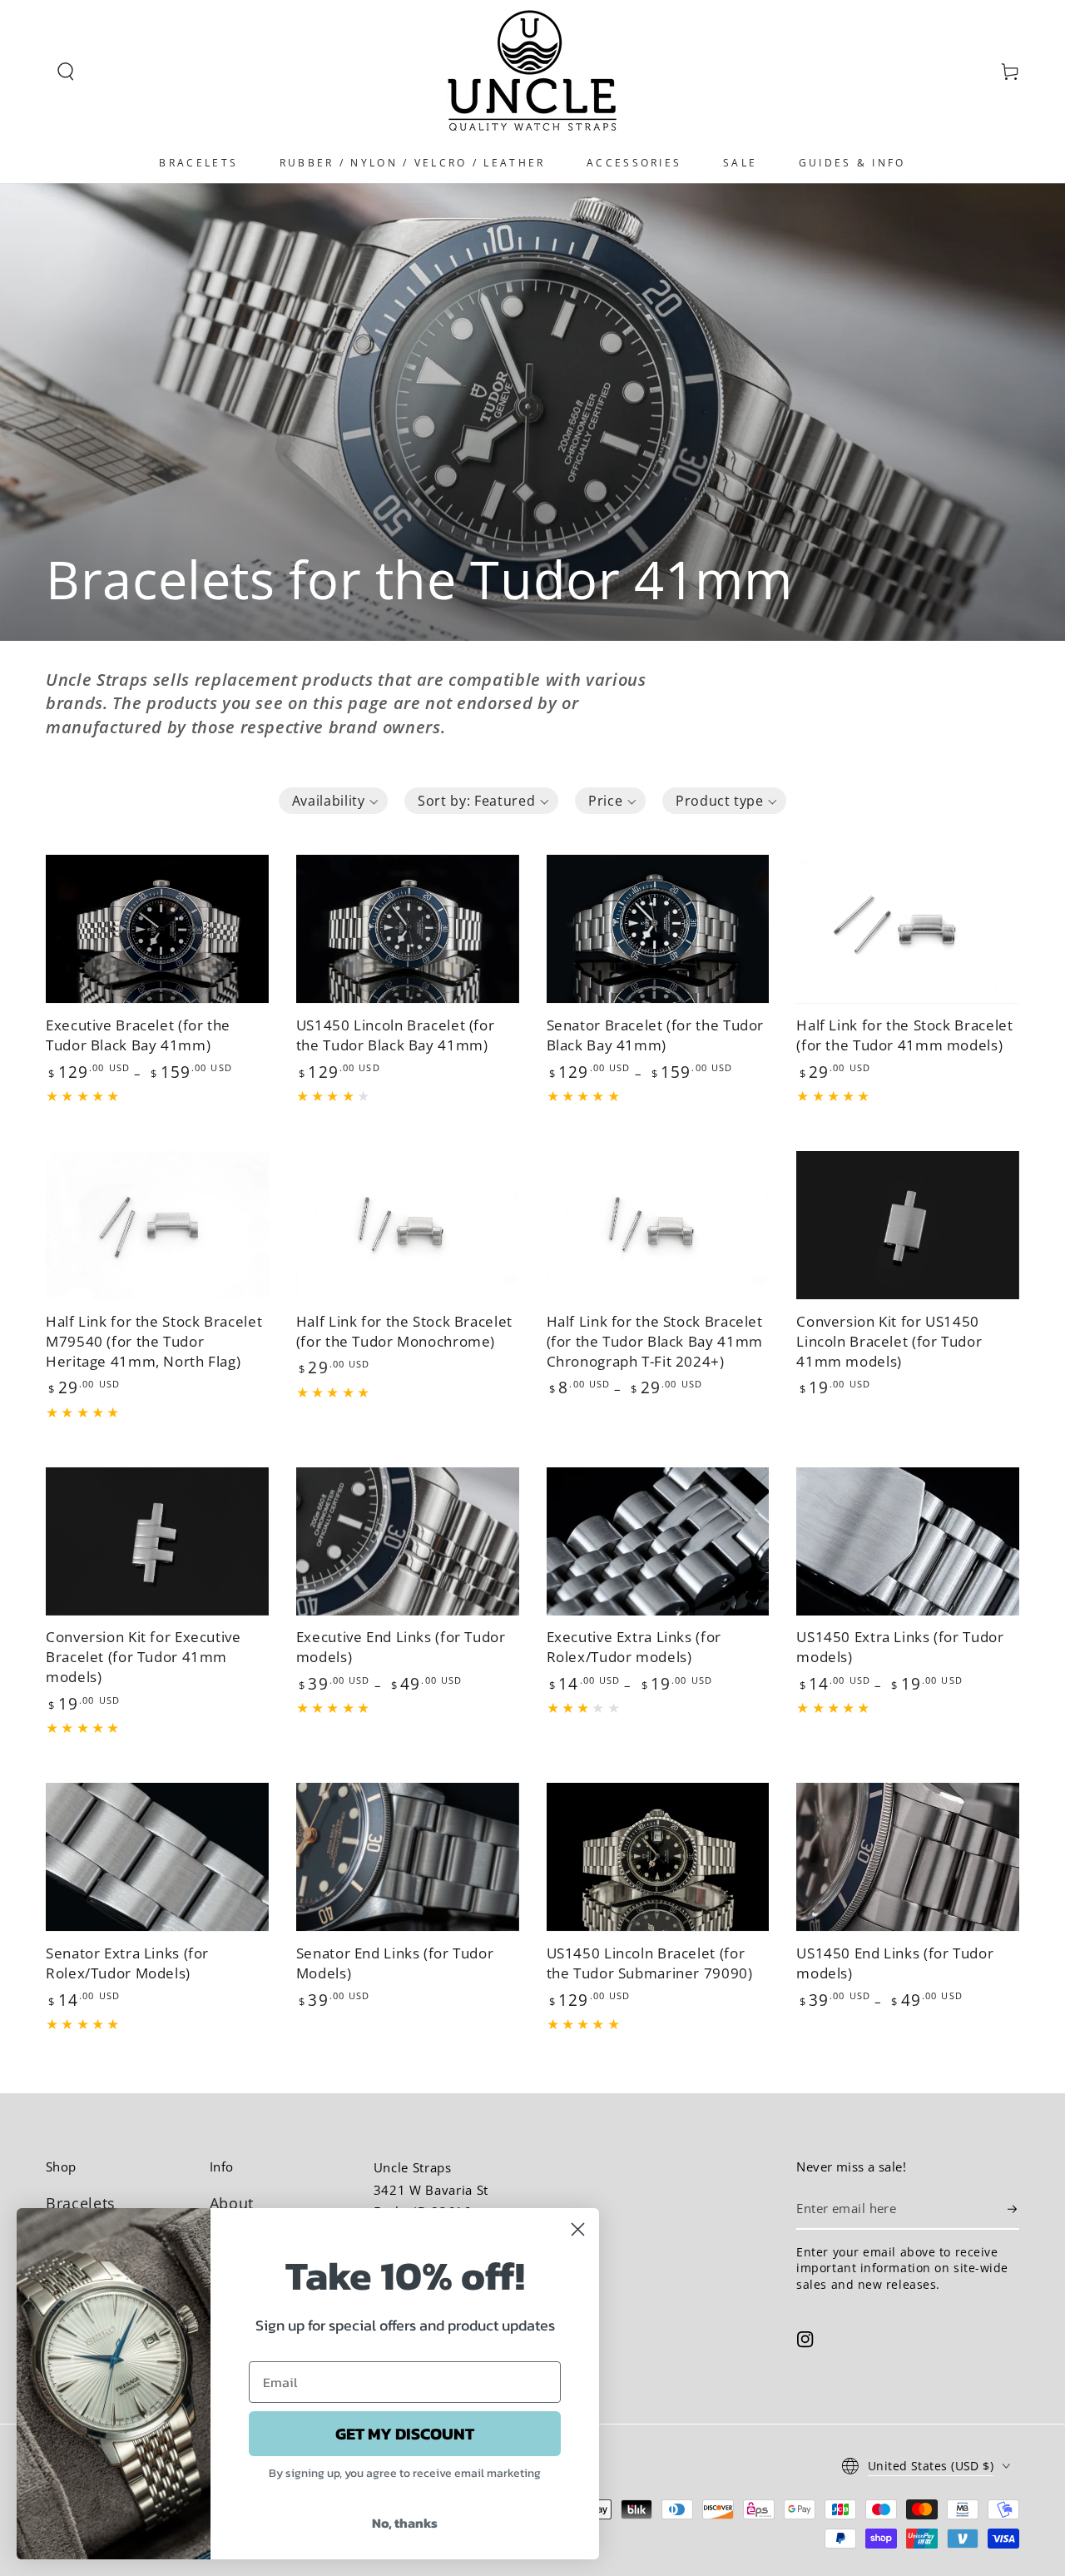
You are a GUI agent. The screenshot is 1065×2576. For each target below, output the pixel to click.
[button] (66, 72)
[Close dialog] (578, 2229)
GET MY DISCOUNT (405, 2434)
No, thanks (405, 2523)
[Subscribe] (1013, 2209)
